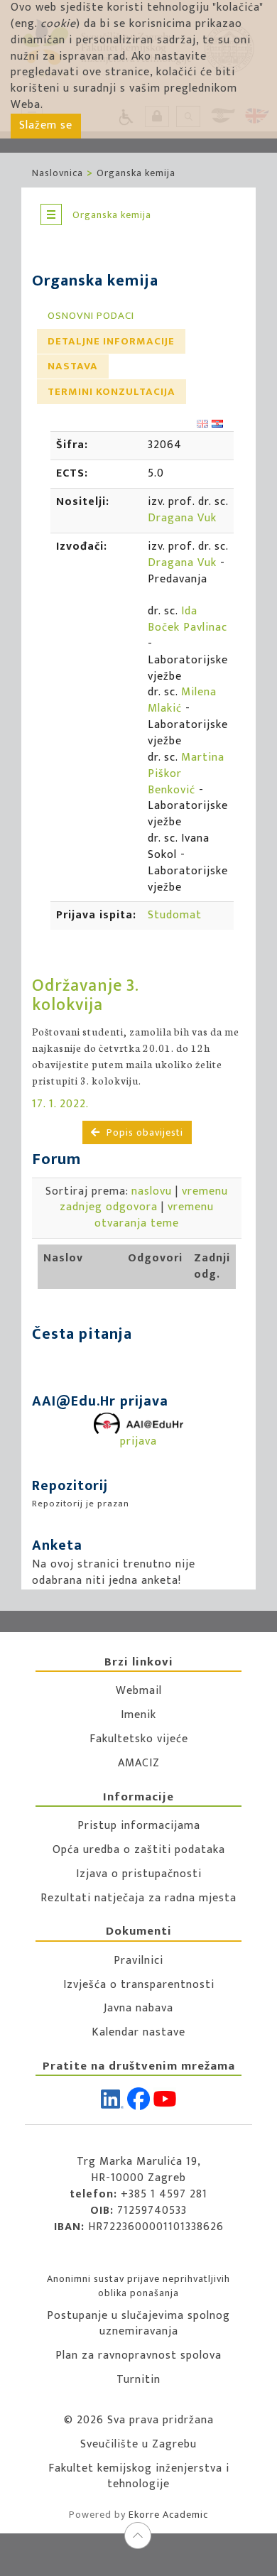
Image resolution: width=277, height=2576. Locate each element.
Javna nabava (138, 2008)
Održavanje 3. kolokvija (85, 995)
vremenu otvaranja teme (154, 1215)
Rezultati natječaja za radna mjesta (138, 1898)
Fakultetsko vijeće (139, 1739)
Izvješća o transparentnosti (139, 1985)
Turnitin (138, 2380)
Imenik (138, 1715)
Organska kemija (136, 173)
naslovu (152, 1191)
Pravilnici (138, 1961)
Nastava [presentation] (73, 366)
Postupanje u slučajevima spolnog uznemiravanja (138, 2324)
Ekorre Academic (168, 2515)
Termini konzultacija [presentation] (112, 392)
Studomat (175, 915)
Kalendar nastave (138, 2032)
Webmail (139, 1691)
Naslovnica (58, 173)
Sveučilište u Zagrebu (138, 2444)
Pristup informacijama (139, 1826)
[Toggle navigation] (51, 214)
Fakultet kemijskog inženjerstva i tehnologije (139, 2477)
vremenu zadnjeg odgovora (144, 1200)
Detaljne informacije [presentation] (111, 341)
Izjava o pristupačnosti (139, 1874)
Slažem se (46, 125)
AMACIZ (139, 1763)
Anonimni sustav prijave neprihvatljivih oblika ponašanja (138, 2286)
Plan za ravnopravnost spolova (138, 2355)
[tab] (91, 316)
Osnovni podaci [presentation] (91, 316)
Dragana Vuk (182, 518)
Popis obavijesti (143, 1132)
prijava (138, 1441)
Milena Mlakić (182, 700)
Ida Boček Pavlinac (188, 619)
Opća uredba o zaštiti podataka (139, 1850)
